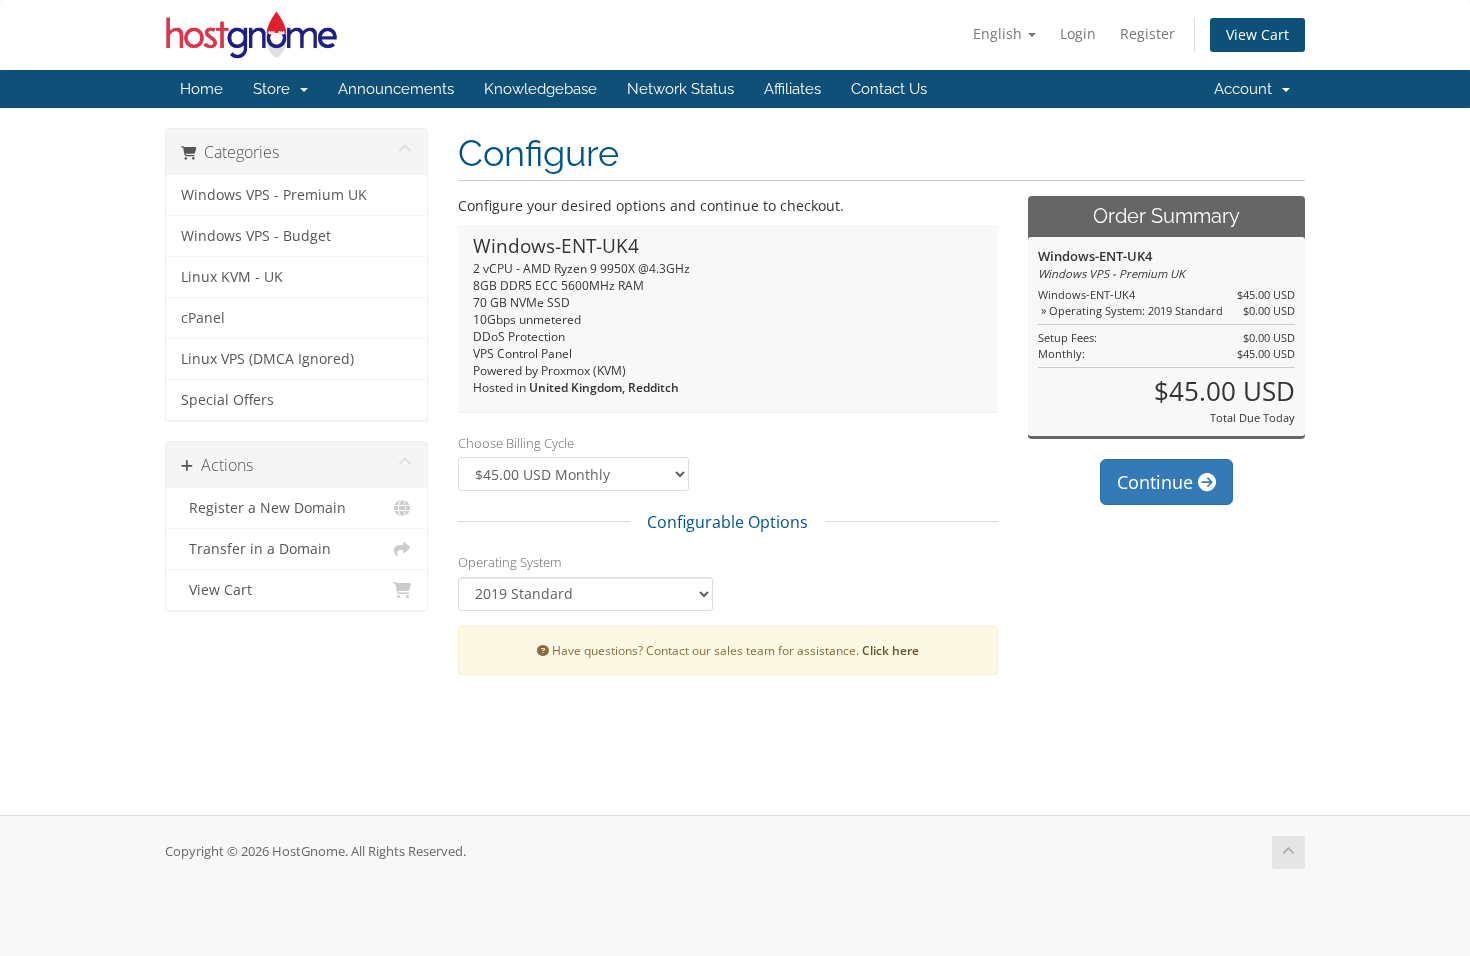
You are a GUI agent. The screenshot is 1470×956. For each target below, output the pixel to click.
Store (275, 89)
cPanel (203, 318)
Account (1247, 89)
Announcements (396, 89)
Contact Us (889, 89)
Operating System (509, 562)
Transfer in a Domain (256, 549)
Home (201, 89)
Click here (890, 650)
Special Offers (227, 400)
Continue (1157, 482)
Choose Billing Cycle (516, 443)
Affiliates (792, 89)
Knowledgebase (540, 89)
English (999, 33)
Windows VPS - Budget (256, 236)
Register (1147, 33)
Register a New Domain (263, 508)
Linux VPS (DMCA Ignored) (267, 359)
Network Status (680, 89)
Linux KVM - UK (232, 277)
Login (1078, 33)
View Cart (1257, 34)
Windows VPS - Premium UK (274, 195)
